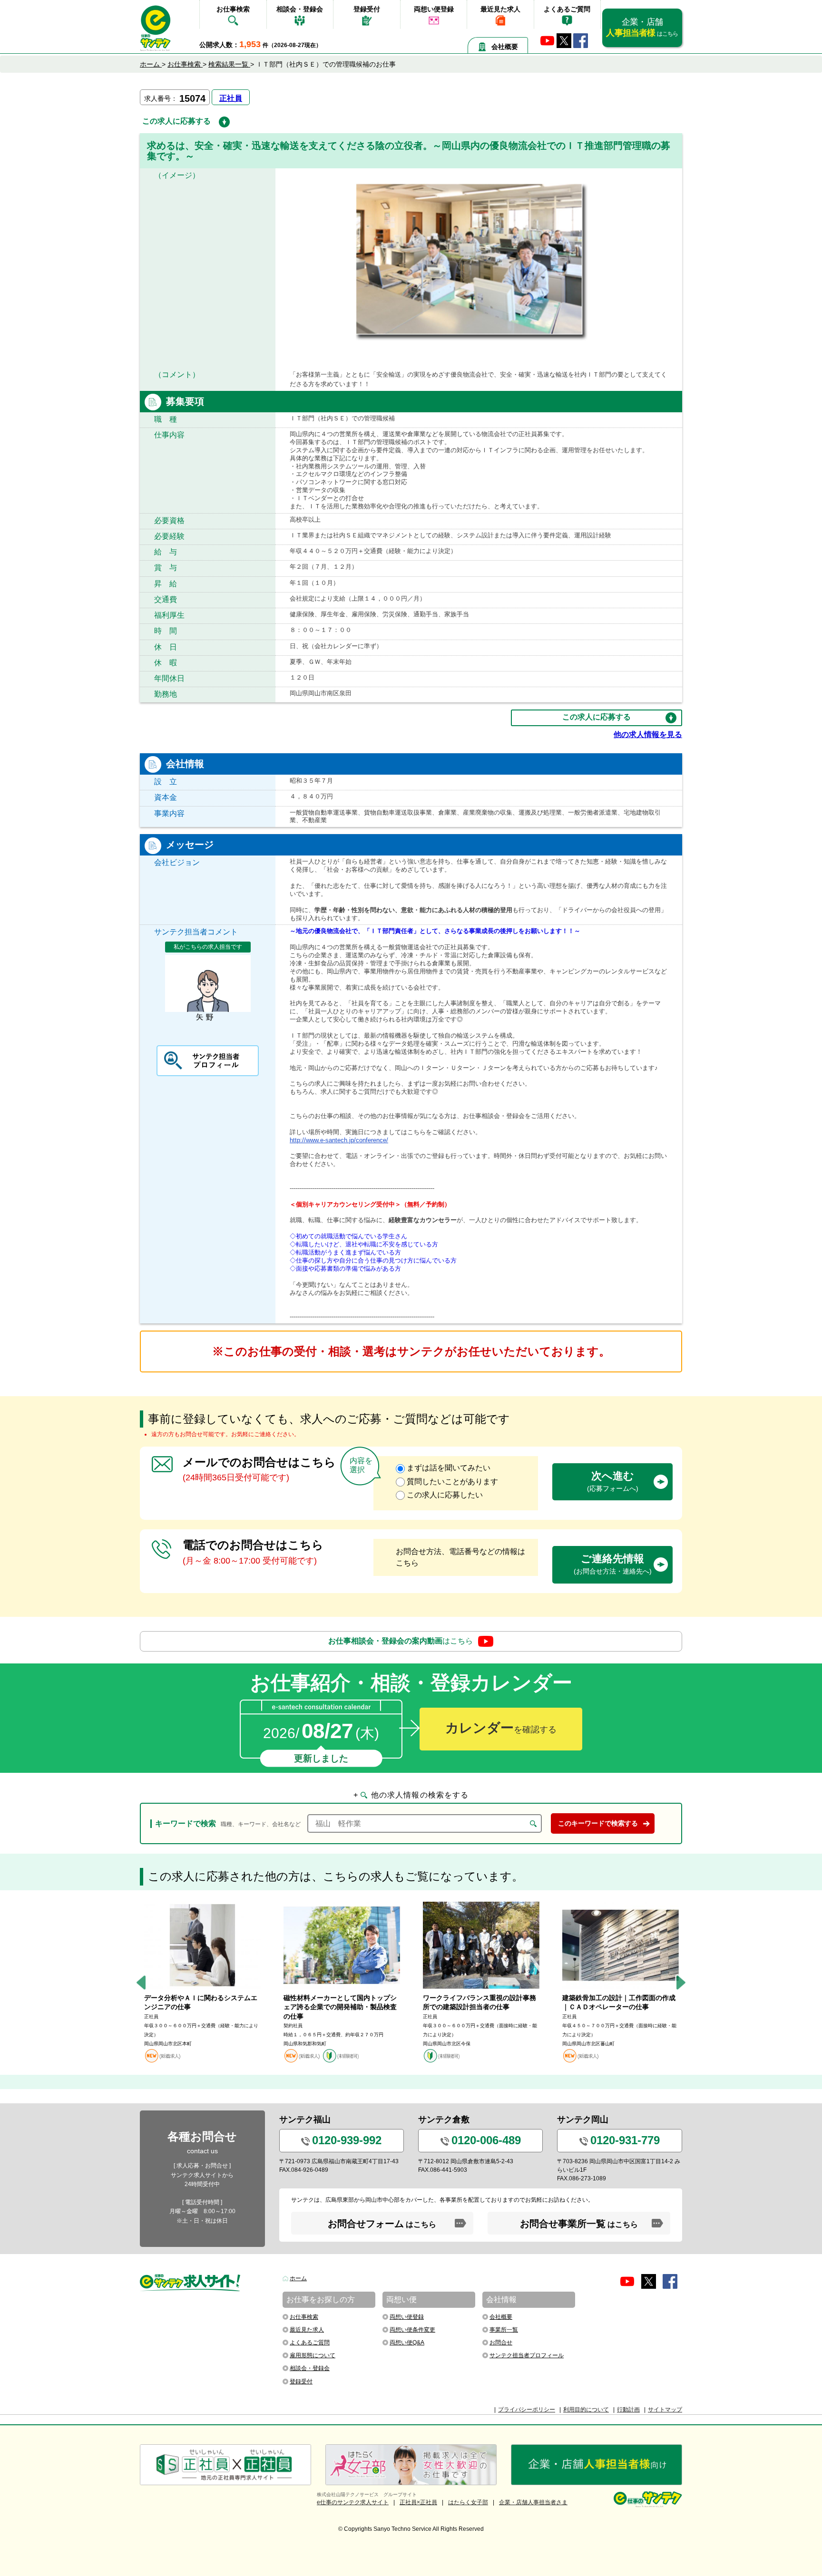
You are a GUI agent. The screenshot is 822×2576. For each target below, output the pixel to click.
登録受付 (367, 9)
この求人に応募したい (445, 1495)
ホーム (298, 2278)
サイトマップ (665, 2410)
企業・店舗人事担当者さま (533, 2502)
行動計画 (628, 2410)
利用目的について (586, 2410)
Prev (141, 1982)
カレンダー (501, 1728)
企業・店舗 (642, 27)
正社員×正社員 (418, 2502)
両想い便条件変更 (412, 2330)
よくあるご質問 (567, 9)
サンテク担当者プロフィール (527, 2355)
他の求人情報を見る (648, 734)
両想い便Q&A (407, 2343)
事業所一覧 (504, 2330)
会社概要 (505, 47)
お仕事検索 (233, 9)
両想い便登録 (434, 9)
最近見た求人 (500, 9)
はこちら (401, 1640)
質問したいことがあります (452, 1482)
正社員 (231, 98)
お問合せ (501, 2343)
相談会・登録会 (300, 9)
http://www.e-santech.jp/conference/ (339, 1140)
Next (681, 1982)
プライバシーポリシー (527, 2410)
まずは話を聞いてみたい (449, 1468)
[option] (202, 1983)
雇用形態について (313, 2355)
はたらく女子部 (468, 2502)
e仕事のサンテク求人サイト (353, 2502)
